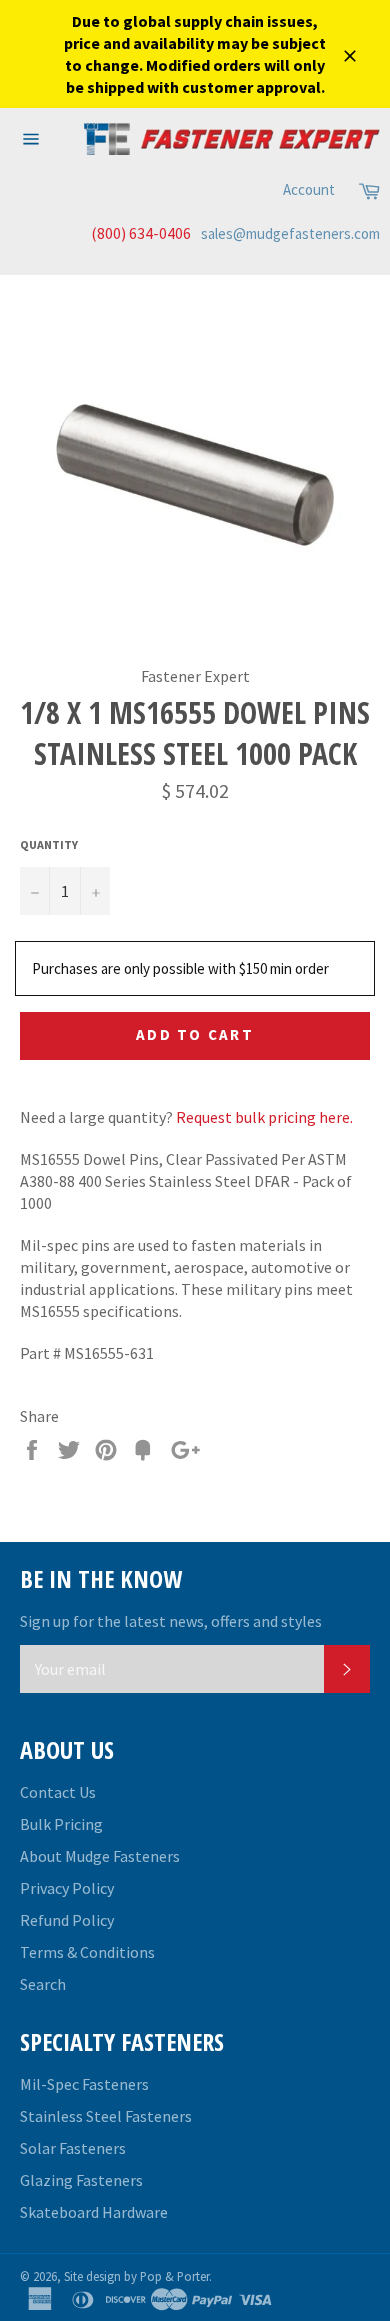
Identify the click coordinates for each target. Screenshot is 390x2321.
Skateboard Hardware (94, 2212)
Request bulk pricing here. (264, 1117)
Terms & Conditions (87, 1952)
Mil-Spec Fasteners (84, 2084)
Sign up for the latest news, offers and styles (171, 1621)
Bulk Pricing (61, 1824)
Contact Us (58, 1792)
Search (43, 1984)
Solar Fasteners (73, 2148)
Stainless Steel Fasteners (106, 2116)
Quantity (49, 844)
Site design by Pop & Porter (136, 2276)
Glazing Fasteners (81, 2180)
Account (309, 189)
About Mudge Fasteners (100, 1856)
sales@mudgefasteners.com (290, 233)
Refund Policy (67, 1920)
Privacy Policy (67, 1888)
